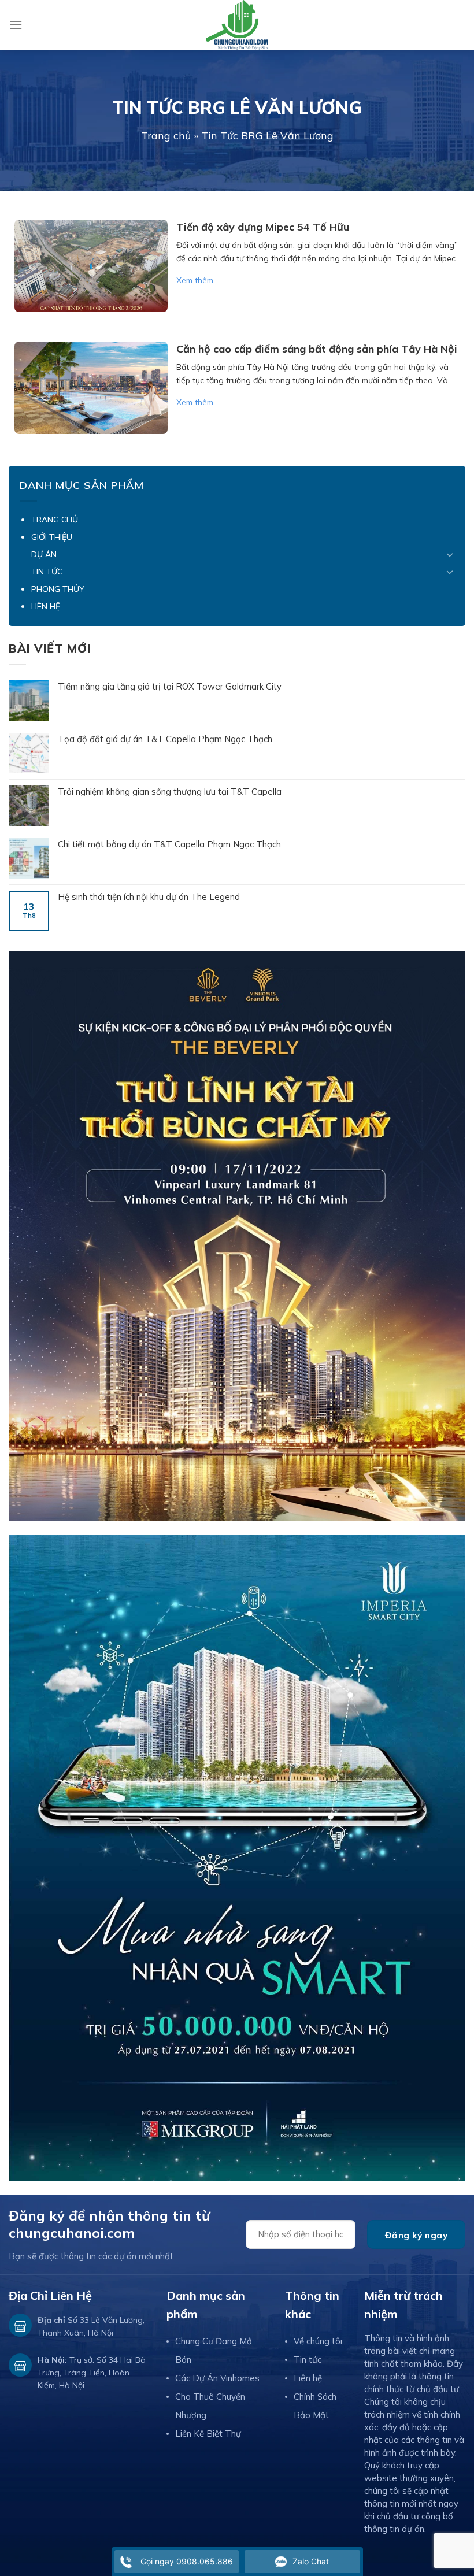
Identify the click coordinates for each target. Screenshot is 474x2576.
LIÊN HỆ (46, 606)
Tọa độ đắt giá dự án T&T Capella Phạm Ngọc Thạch (165, 739)
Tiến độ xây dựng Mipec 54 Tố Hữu (263, 227)
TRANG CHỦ (55, 520)
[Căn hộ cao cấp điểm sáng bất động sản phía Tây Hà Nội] (91, 388)
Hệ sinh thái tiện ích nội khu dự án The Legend (149, 897)
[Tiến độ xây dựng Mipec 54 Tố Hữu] (91, 266)
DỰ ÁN (44, 554)
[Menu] (16, 25)
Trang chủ (166, 136)
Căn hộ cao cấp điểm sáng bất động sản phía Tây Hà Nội (317, 349)
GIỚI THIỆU (52, 537)
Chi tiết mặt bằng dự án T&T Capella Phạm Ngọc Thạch (169, 844)
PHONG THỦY (58, 589)
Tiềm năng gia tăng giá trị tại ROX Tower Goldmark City (170, 686)
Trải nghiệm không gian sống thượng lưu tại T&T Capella (170, 792)
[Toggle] (450, 554)
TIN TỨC (47, 572)
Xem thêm (195, 280)
